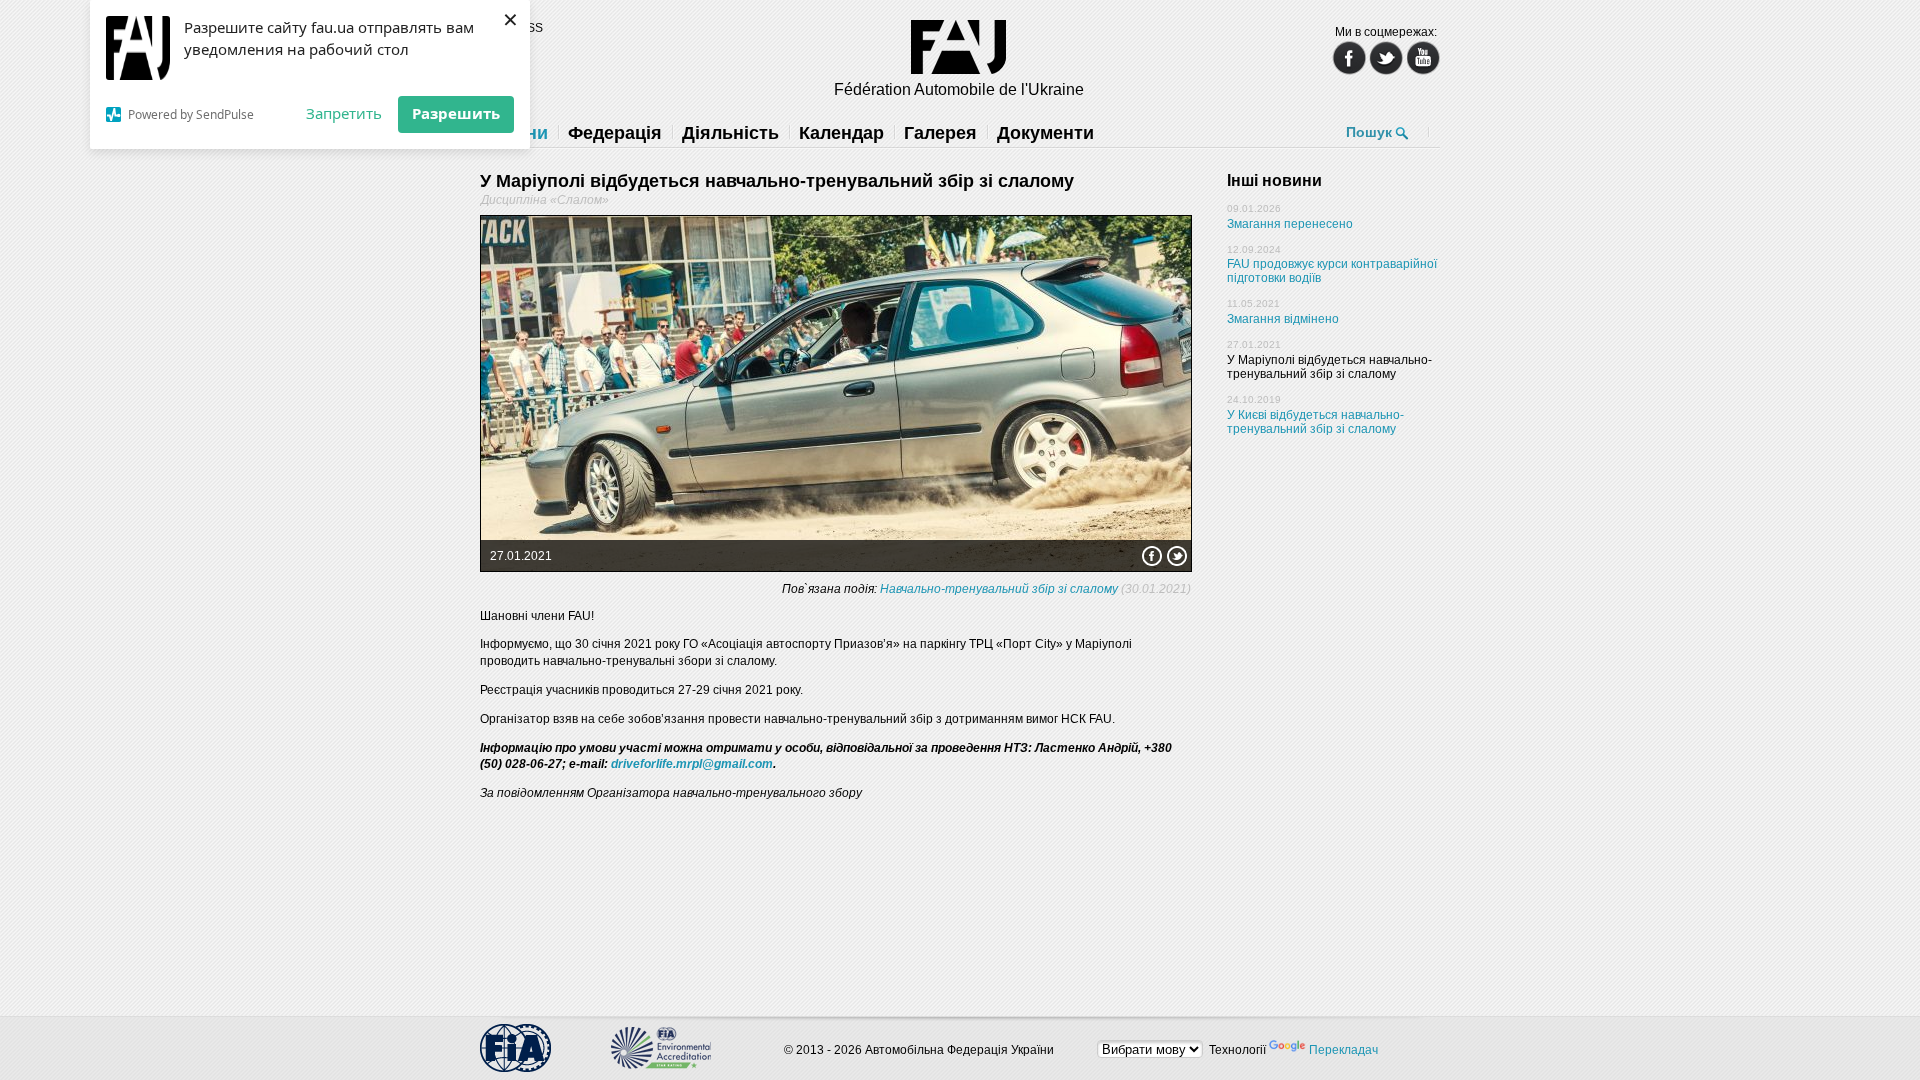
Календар (841, 133)
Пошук (1369, 132)
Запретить (344, 113)
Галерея (940, 133)
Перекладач (1343, 1050)
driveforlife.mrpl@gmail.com (692, 764)
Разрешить (456, 113)
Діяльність (730, 133)
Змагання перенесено (1290, 224)
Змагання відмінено (1283, 319)
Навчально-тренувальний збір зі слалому (999, 589)
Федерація (615, 133)
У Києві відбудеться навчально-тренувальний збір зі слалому (1315, 422)
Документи (1045, 133)
